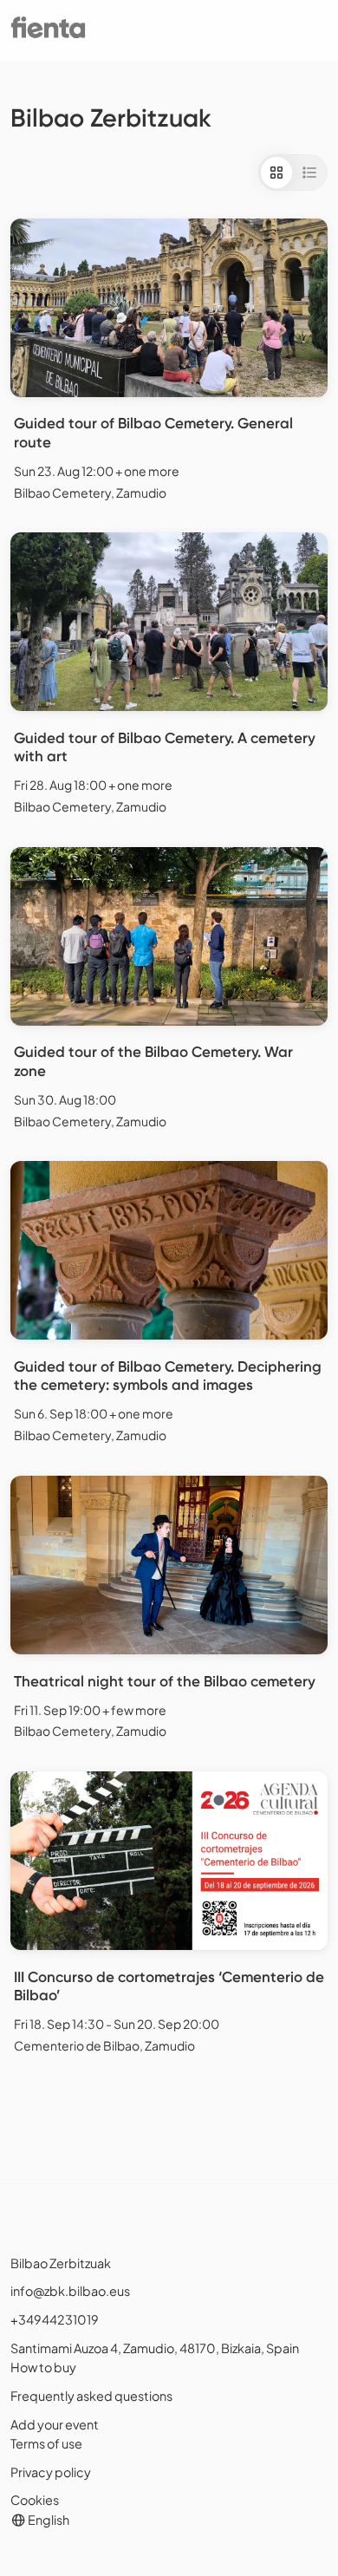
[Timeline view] (309, 173)
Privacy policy (51, 2472)
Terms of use (46, 2443)
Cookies (35, 2500)
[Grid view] (276, 173)
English (48, 2520)
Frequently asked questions (91, 2396)
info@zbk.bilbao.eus (70, 2291)
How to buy (43, 2367)
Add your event (55, 2424)
